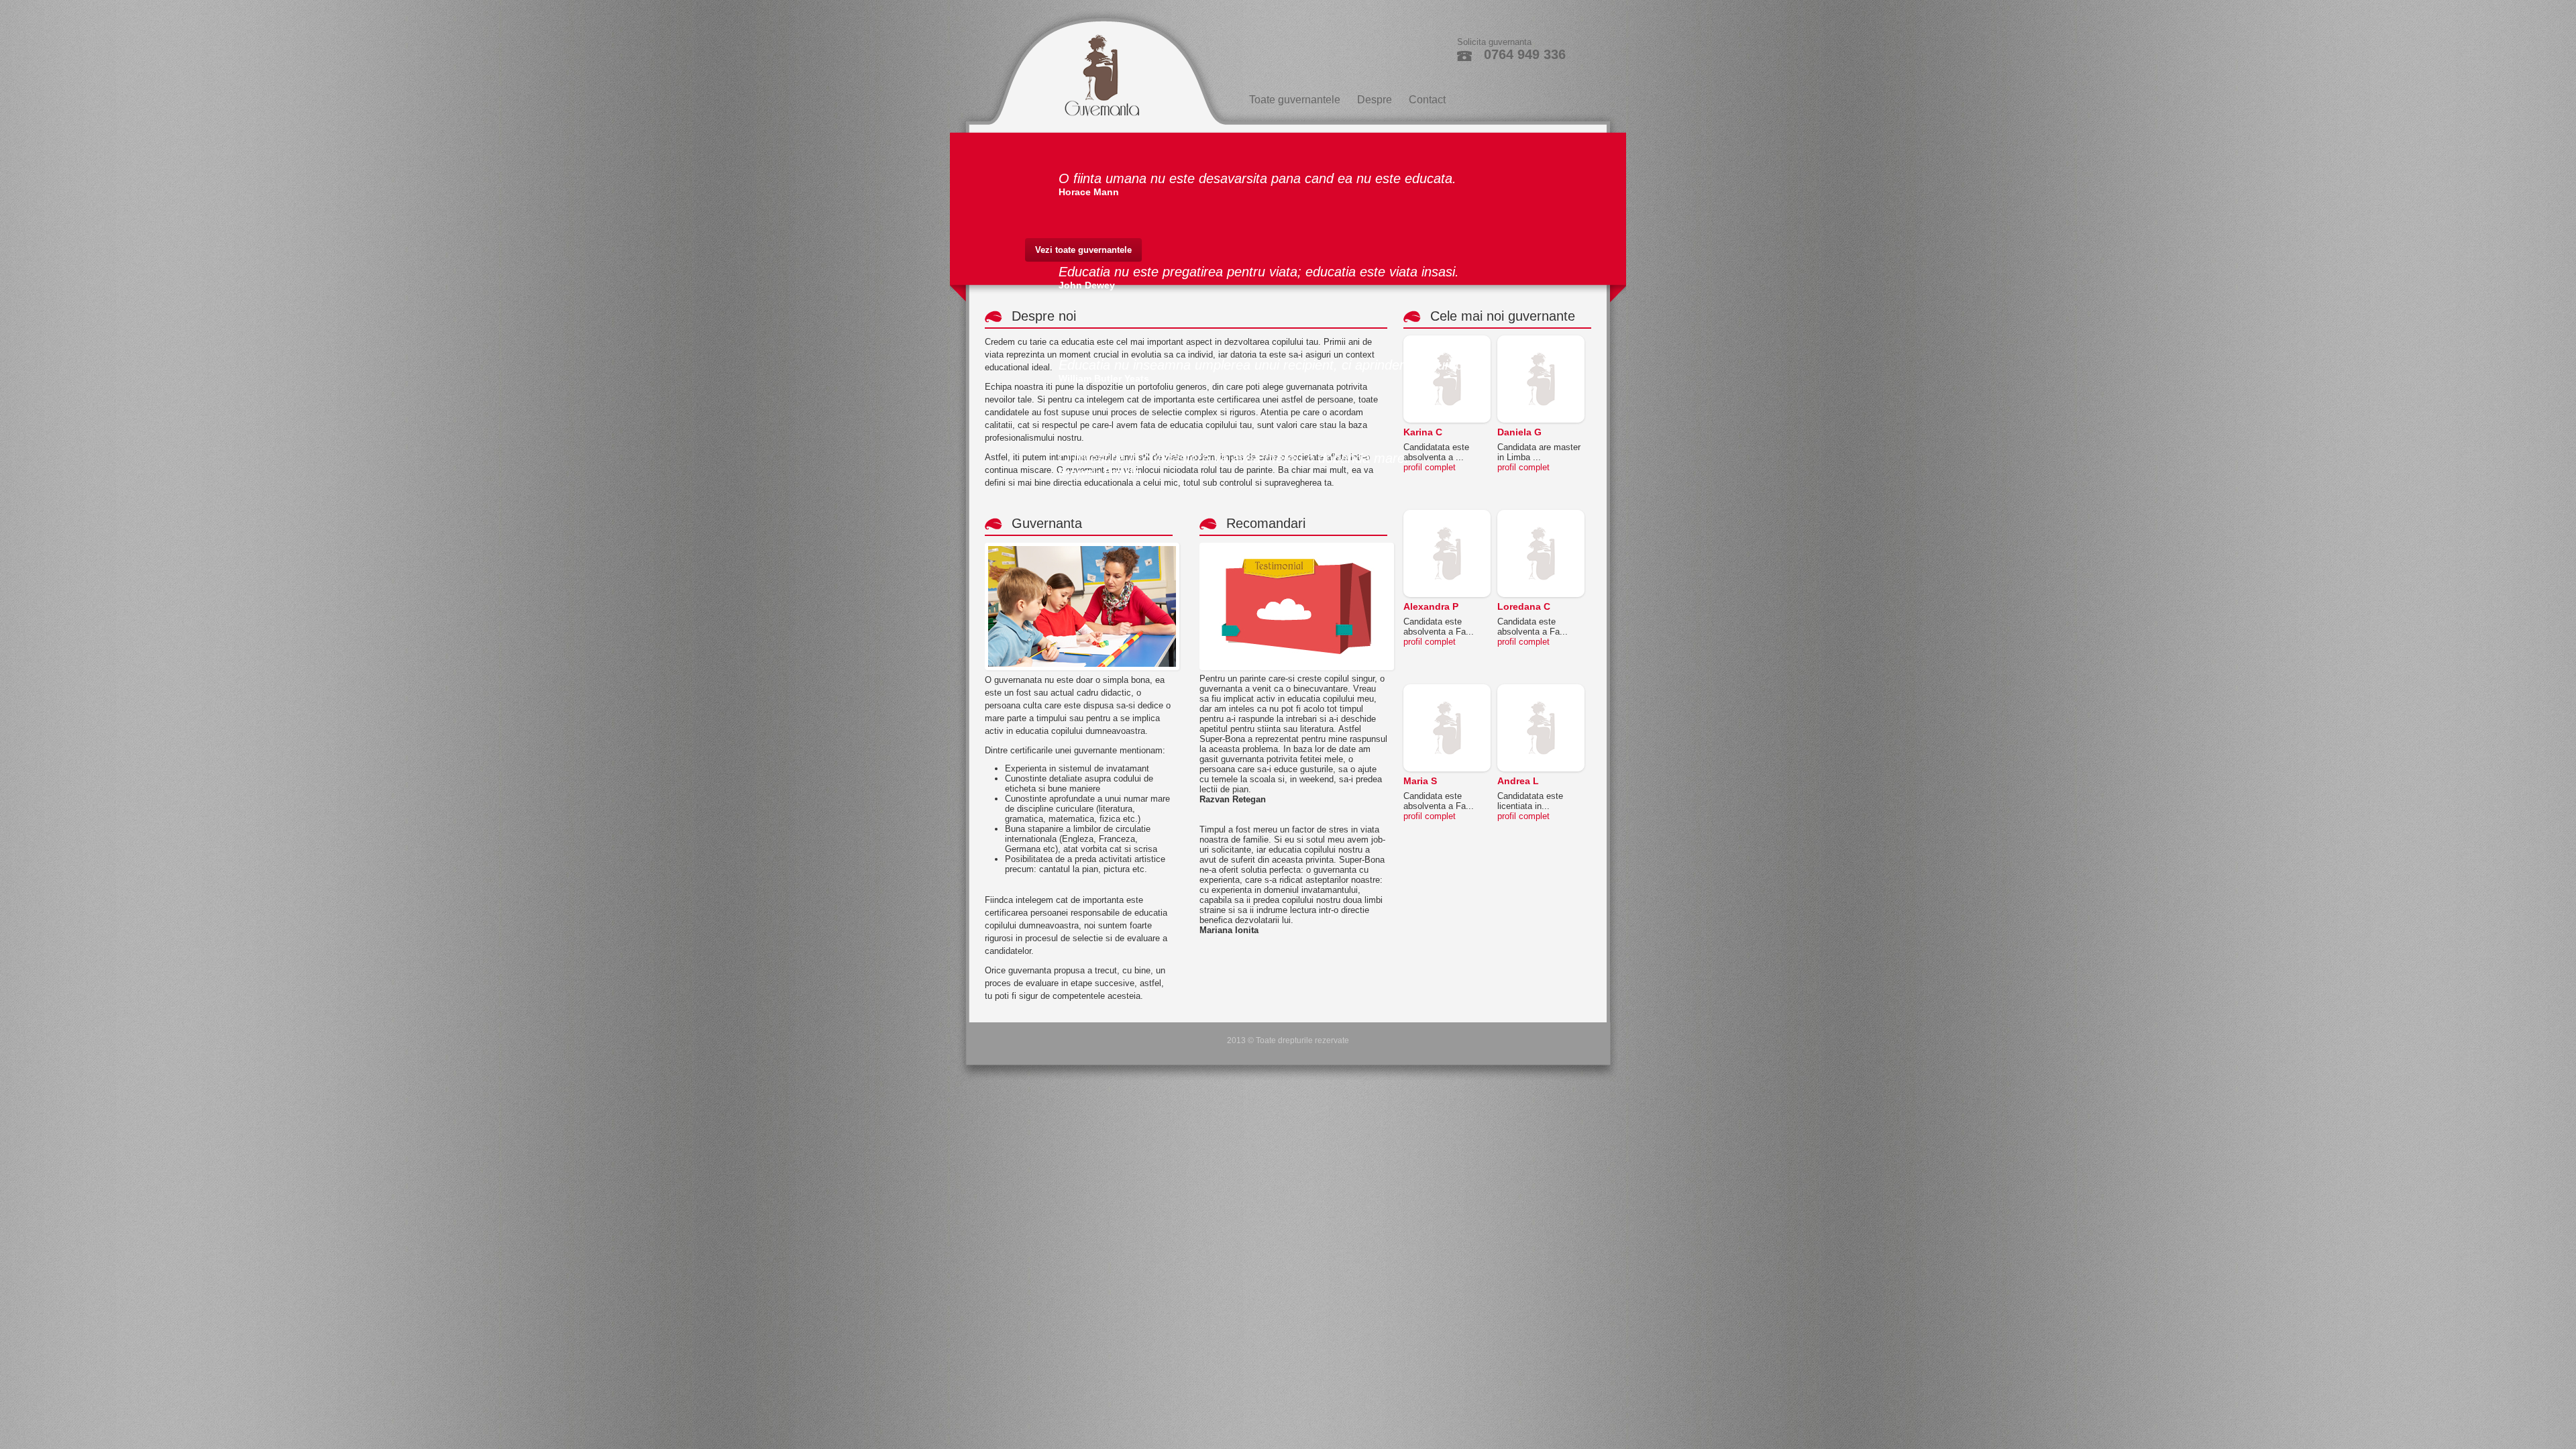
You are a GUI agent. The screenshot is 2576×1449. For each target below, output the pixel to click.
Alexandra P (1431, 606)
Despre (1375, 100)
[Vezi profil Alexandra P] (1447, 515)
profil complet (1430, 467)
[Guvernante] (1095, 67)
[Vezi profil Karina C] (1447, 340)
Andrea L (1518, 781)
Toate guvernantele (1295, 100)
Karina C (1423, 432)
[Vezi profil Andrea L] (1541, 689)
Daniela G (1519, 432)
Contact (1427, 100)
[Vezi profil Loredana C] (1541, 515)
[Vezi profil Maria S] (1447, 689)
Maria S (1420, 781)
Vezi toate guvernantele (1083, 250)
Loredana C (1524, 606)
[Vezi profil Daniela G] (1541, 340)
